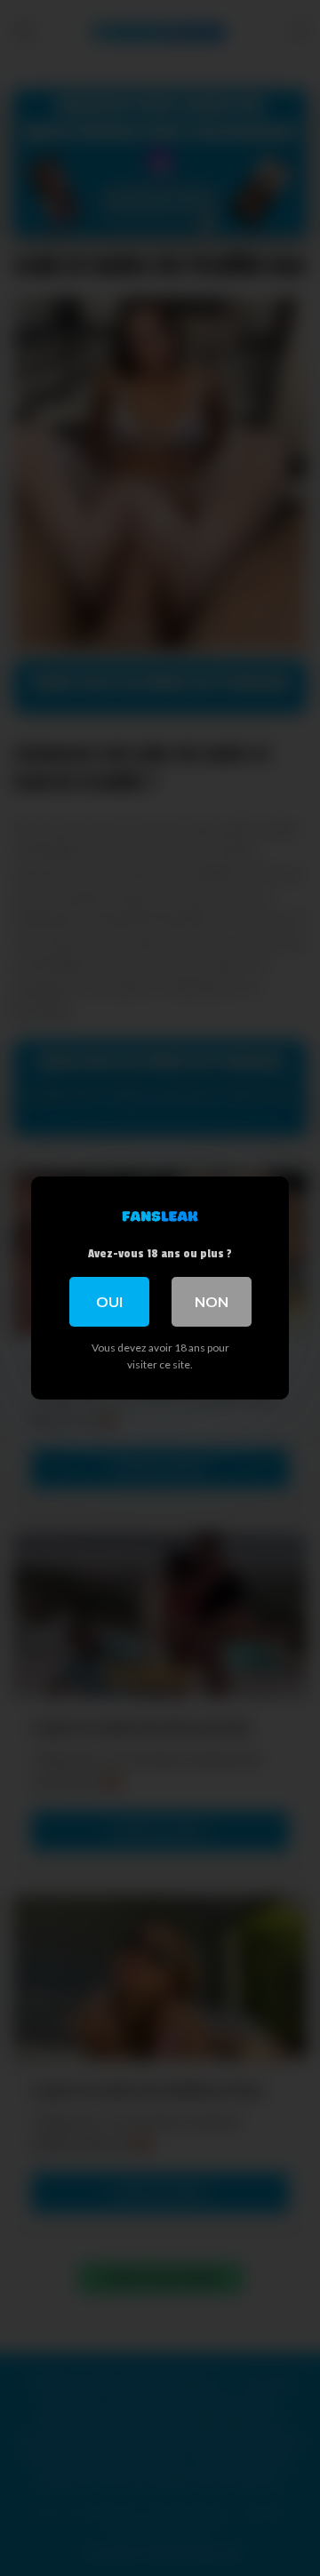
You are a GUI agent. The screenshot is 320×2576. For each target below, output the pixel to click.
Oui (109, 1301)
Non (212, 1301)
